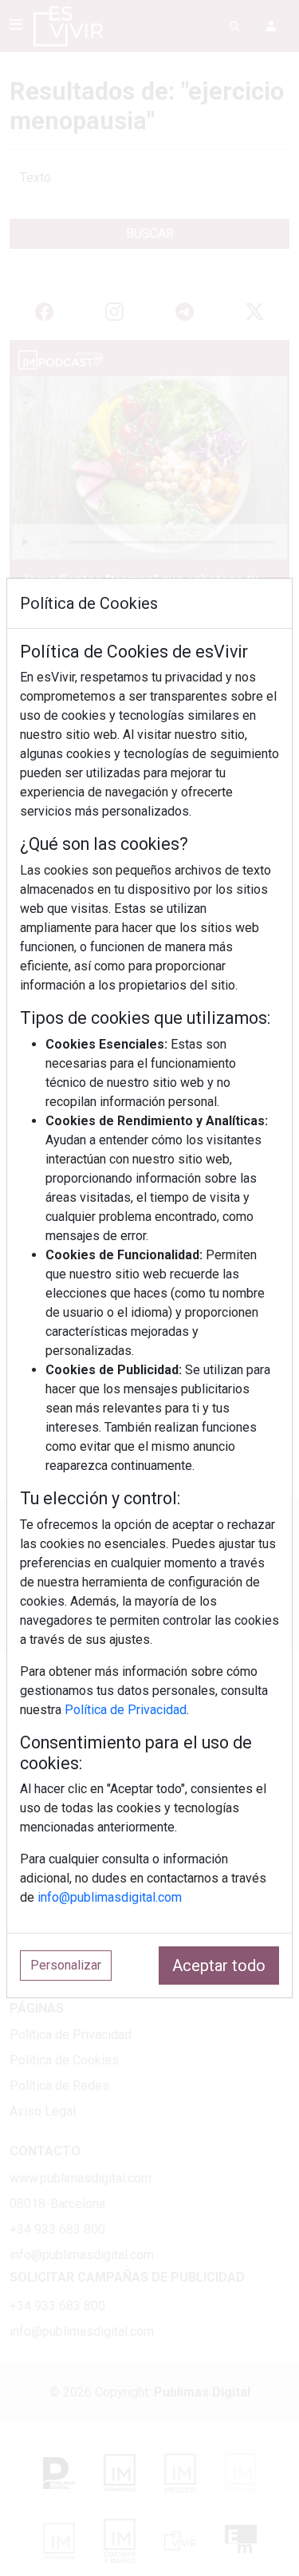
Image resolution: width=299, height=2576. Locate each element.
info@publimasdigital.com (110, 1897)
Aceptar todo (219, 1966)
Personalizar (66, 1965)
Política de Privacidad (126, 1710)
